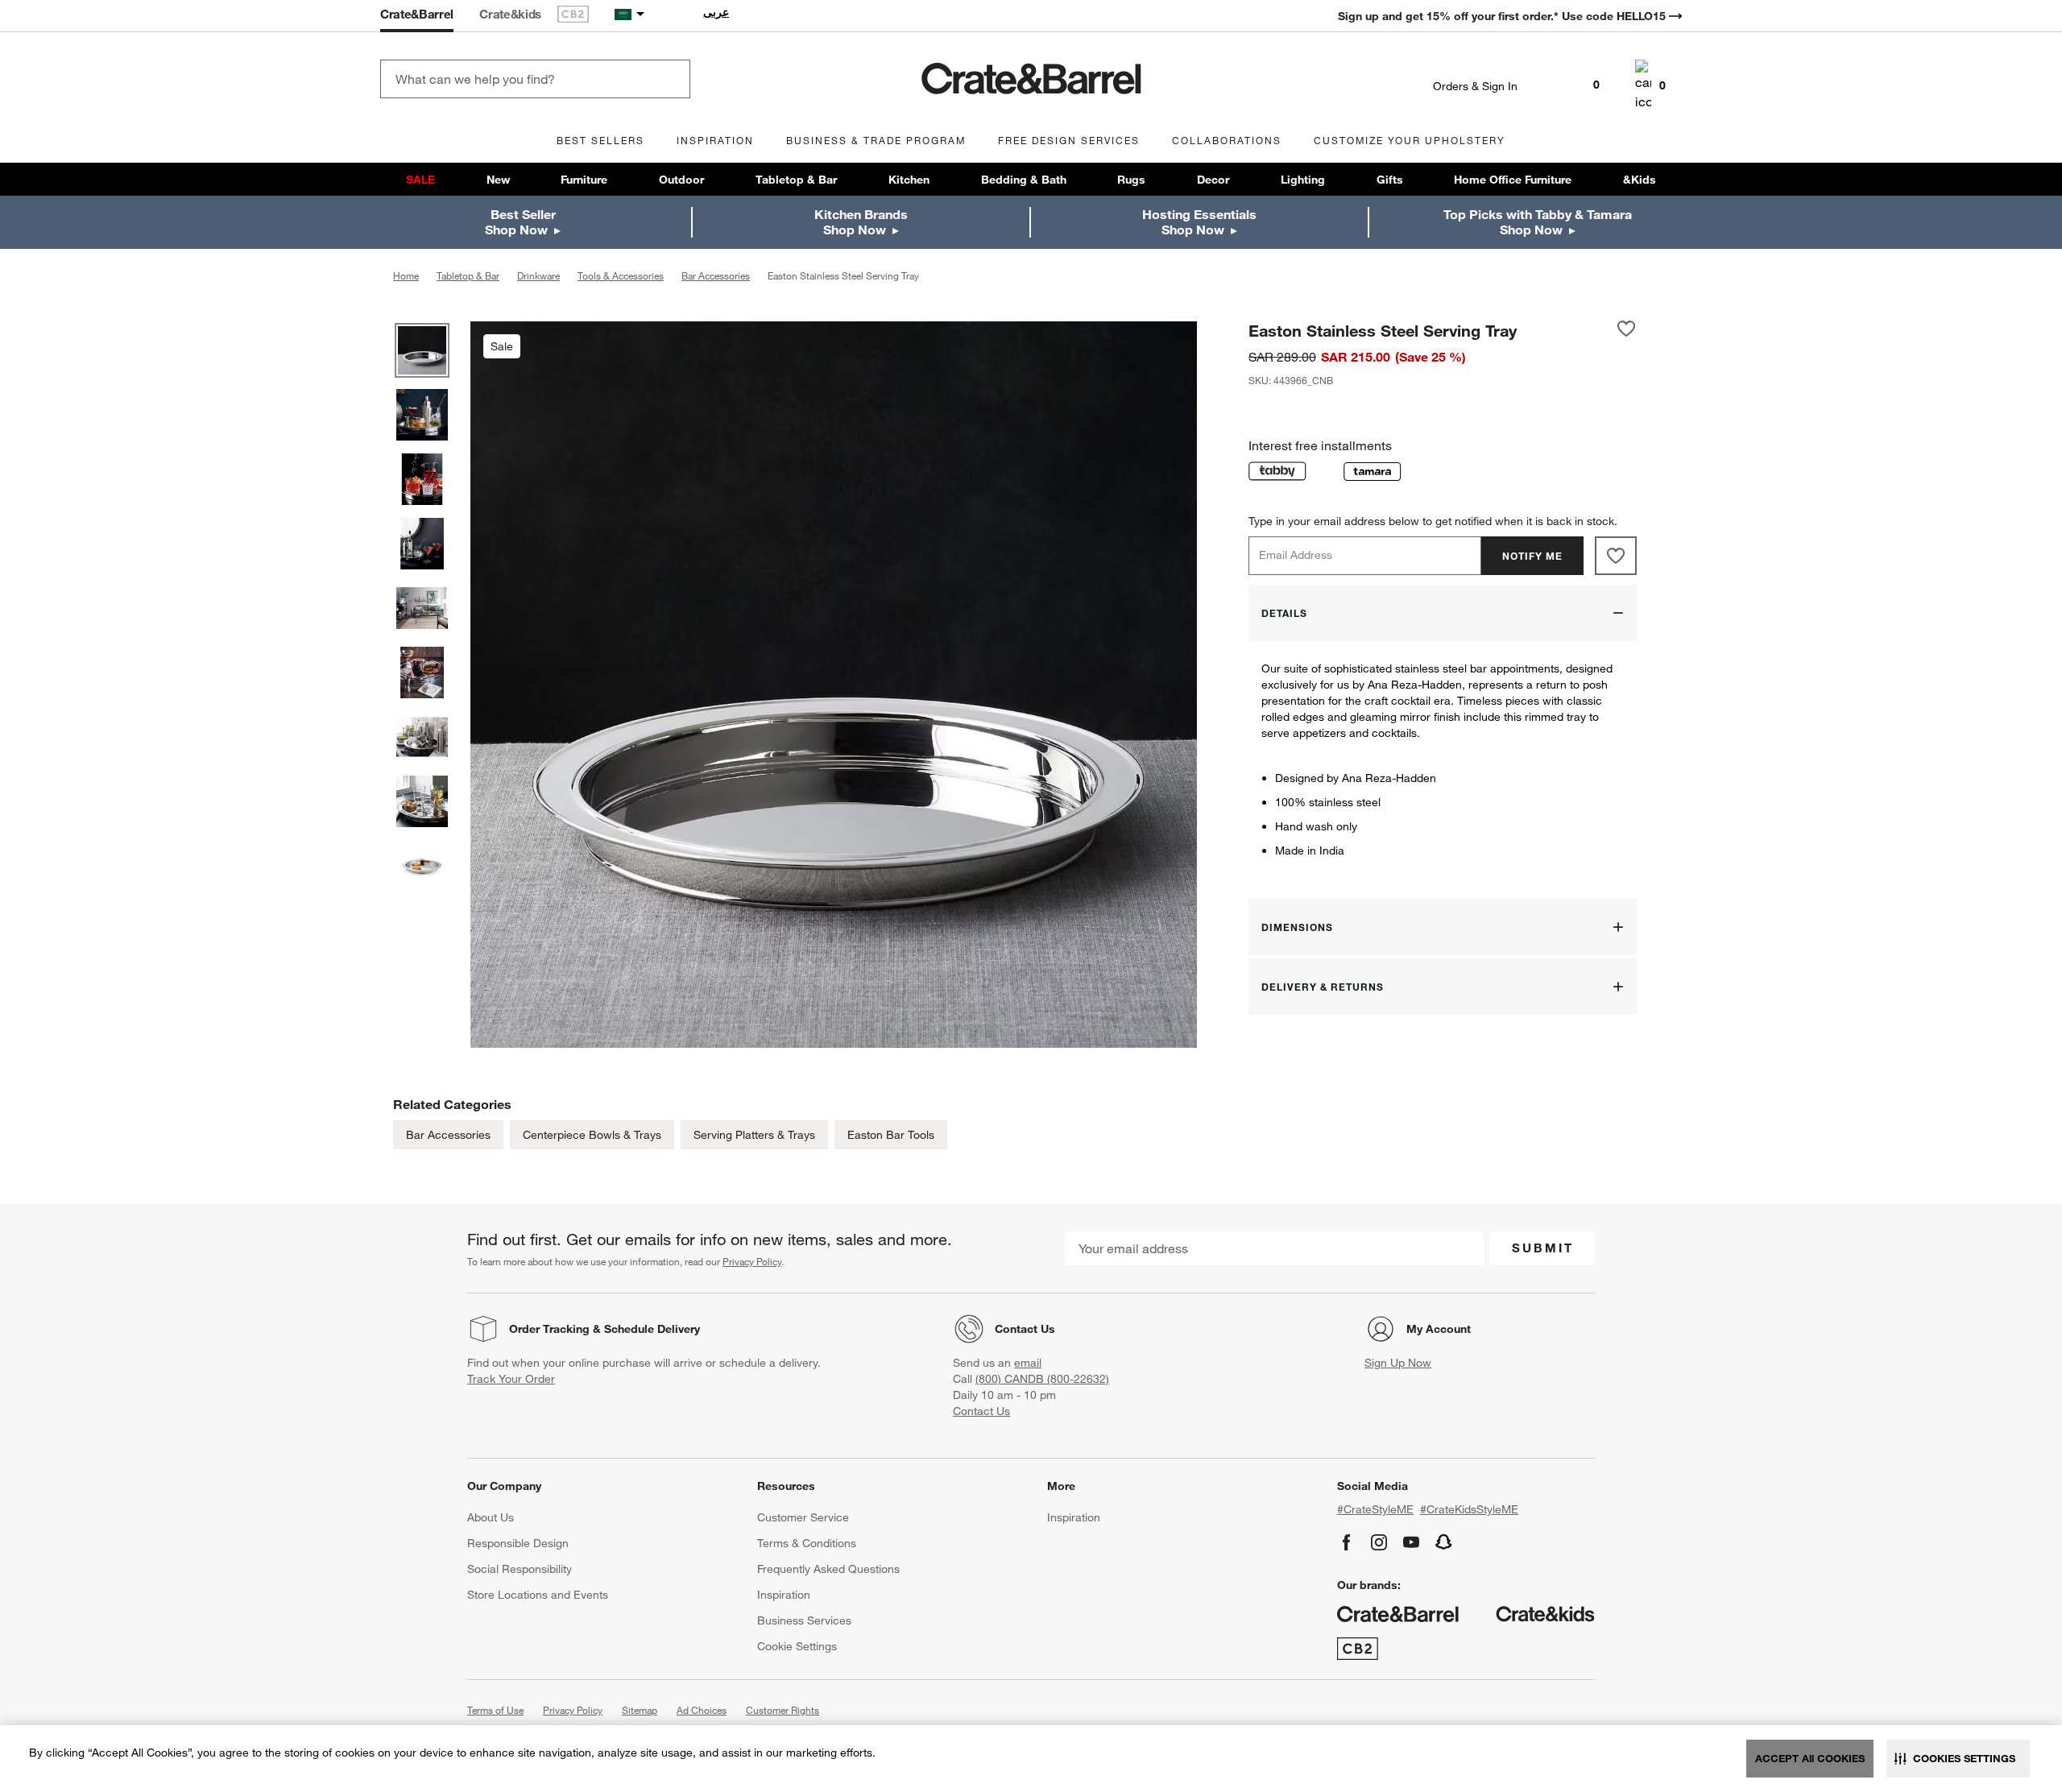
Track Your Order (511, 1379)
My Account (1439, 1329)
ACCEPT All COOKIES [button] (1810, 1758)
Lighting (1303, 180)
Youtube (1411, 1542)
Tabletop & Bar (796, 180)
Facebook (1347, 1542)
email (1028, 1363)
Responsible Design (518, 1543)
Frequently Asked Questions (828, 1569)
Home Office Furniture (1513, 180)
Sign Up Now (1398, 1363)
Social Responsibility (520, 1569)
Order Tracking (549, 1329)
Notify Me (1532, 556)
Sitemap (640, 1710)
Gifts (1390, 180)
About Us (491, 1517)
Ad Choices (702, 1710)
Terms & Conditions (807, 1543)
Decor (1213, 180)
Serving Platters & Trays (754, 1135)
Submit (1543, 1248)
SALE (420, 180)
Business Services (804, 1620)
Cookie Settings (797, 1646)
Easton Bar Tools (891, 1135)
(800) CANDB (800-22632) (1042, 1379)
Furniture (584, 180)
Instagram (1379, 1542)
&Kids (1640, 180)
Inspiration (784, 1595)
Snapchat (1444, 1542)
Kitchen (909, 180)
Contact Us (1025, 1329)
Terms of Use (495, 1710)
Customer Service (803, 1517)
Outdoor (681, 180)
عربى (716, 12)
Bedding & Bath (1024, 180)
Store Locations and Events (538, 1595)
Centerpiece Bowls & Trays (592, 1135)
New (498, 180)
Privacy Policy (752, 1261)
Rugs (1131, 180)
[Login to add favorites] (1626, 330)
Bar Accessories (448, 1135)
